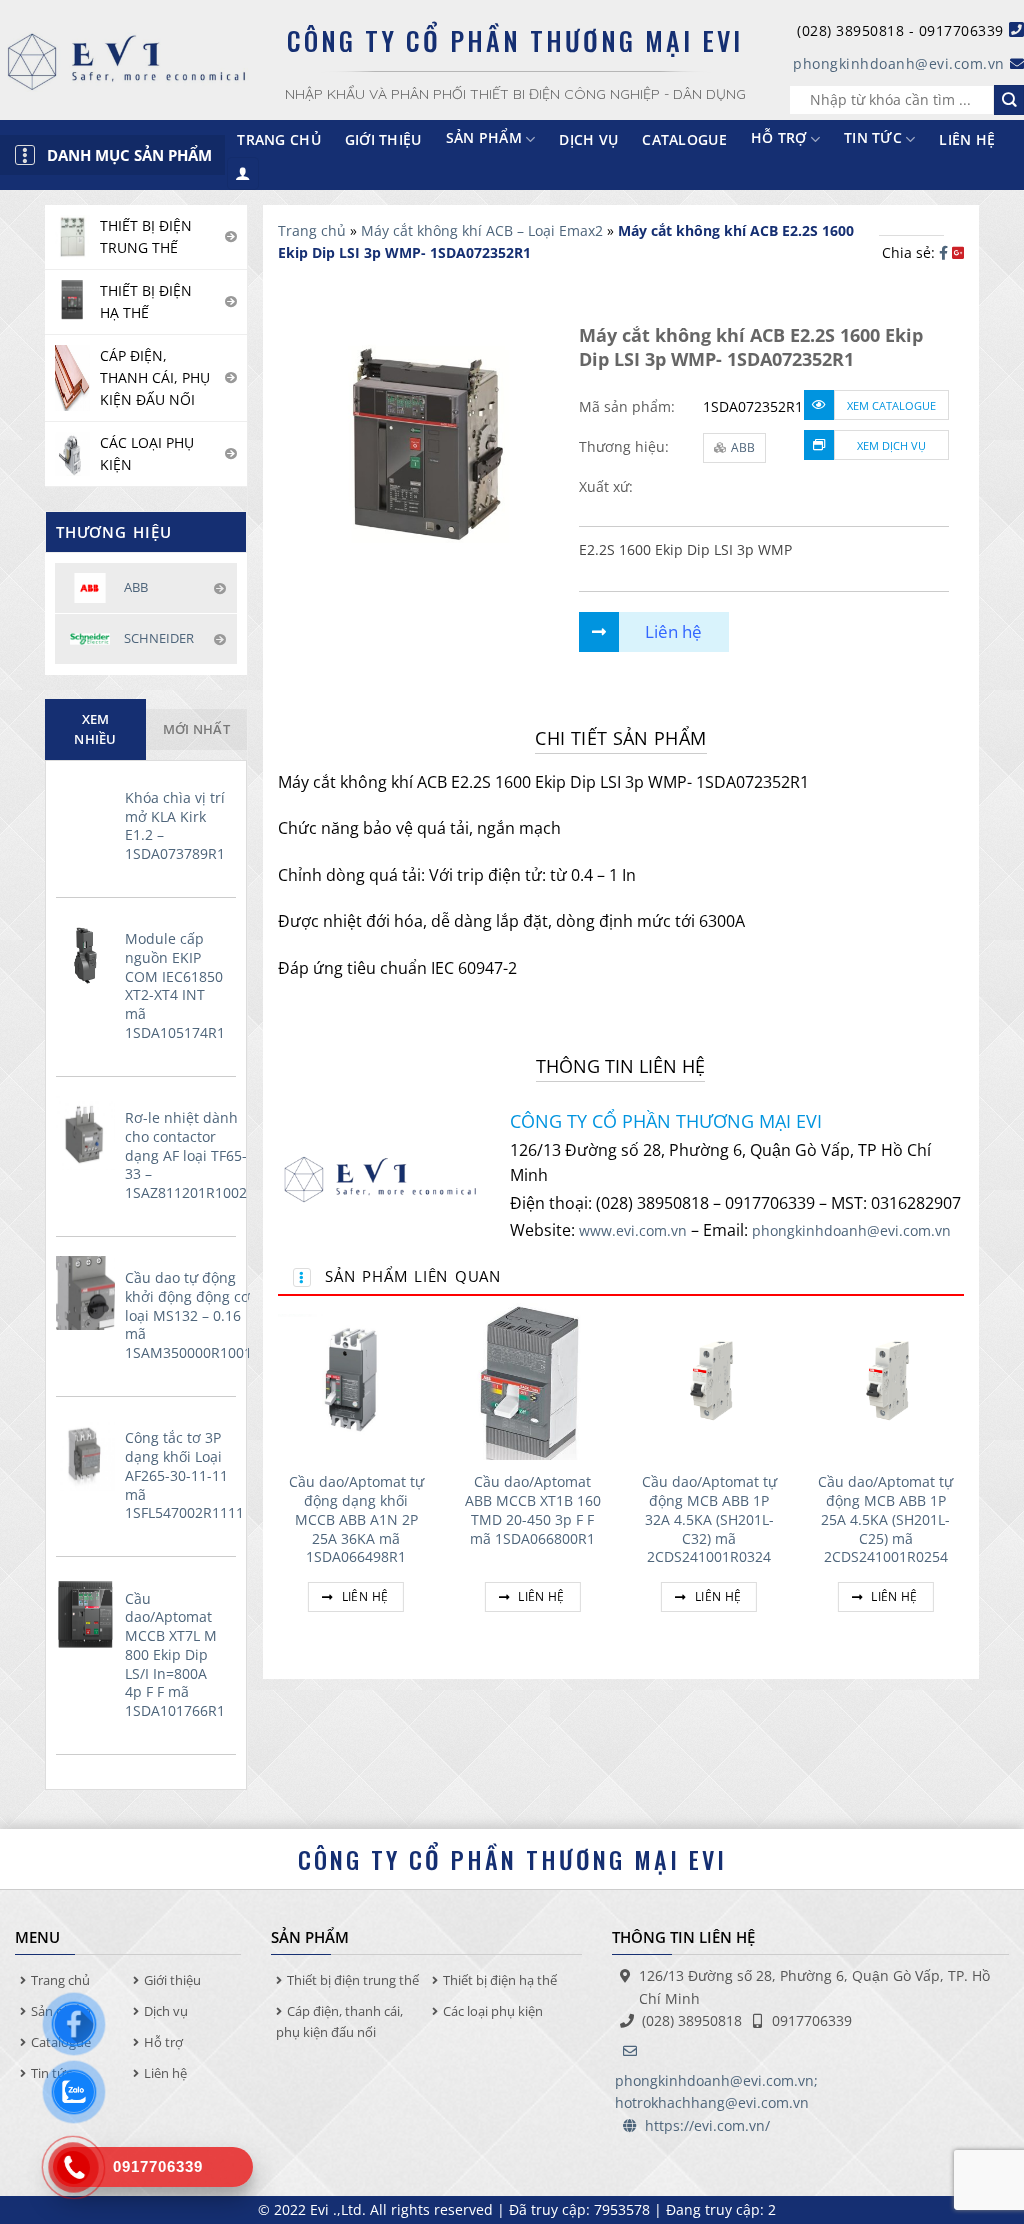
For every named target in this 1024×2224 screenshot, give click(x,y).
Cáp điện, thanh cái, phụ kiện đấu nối (339, 2021)
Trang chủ (279, 139)
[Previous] (279, 1481)
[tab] (95, 729)
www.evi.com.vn (633, 1230)
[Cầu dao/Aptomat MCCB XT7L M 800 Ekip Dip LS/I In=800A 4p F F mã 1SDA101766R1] (85, 1614)
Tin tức (873, 137)
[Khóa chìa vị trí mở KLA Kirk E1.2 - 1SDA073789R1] (85, 813)
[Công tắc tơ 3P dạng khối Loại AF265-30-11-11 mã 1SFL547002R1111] (85, 1454)
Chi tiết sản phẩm (620, 738)
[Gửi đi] (1009, 100)
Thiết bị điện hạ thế (500, 1980)
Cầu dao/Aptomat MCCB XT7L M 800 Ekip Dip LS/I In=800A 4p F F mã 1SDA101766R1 (175, 1655)
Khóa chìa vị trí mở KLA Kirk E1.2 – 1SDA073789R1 (175, 826)
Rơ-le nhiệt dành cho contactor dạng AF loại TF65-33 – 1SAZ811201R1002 (186, 1155)
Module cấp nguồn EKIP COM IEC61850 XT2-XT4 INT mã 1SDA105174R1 (175, 986)
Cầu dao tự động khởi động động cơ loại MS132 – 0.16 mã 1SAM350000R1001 (188, 1315)
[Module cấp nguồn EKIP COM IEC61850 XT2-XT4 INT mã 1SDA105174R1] (85, 954)
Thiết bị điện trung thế (353, 1980)
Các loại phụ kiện (493, 2011)
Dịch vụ (588, 139)
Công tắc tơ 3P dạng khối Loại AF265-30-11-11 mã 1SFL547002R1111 (184, 1475)
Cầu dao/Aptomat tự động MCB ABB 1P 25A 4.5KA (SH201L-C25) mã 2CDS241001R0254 (885, 1519)
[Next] (963, 1481)
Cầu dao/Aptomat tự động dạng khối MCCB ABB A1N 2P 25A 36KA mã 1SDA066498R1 (356, 1519)
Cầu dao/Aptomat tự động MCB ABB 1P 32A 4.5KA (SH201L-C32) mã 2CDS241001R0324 (709, 1519)
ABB (743, 447)
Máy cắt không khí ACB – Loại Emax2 (482, 230)
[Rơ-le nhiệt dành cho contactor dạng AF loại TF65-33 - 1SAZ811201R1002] (85, 1133)
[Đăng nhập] (243, 173)
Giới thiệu (383, 139)
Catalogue (684, 139)
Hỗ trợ (779, 137)
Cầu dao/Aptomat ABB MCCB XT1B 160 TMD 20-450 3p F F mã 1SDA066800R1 (533, 1510)
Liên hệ (967, 139)
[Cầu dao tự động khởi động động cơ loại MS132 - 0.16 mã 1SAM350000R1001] (85, 1293)
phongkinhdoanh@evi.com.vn (899, 63)
